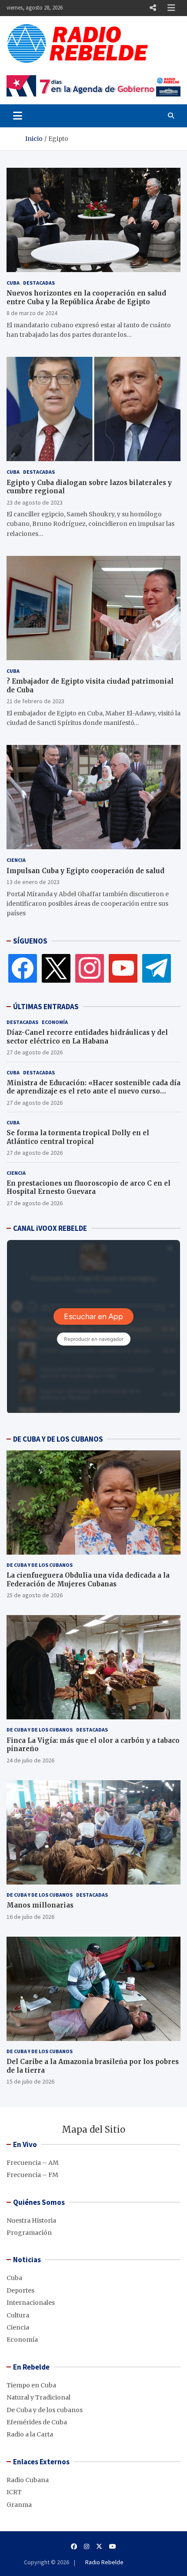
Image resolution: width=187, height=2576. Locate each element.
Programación (29, 2233)
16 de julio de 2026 (30, 1917)
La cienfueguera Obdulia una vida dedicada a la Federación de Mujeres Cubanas (88, 1580)
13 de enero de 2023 (33, 882)
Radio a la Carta (30, 2434)
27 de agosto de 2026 (35, 1052)
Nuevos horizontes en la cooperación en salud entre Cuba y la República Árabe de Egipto (86, 297)
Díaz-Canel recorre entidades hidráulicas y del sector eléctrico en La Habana (87, 1037)
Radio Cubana (28, 2480)
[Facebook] (23, 968)
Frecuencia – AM (33, 2163)
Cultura (18, 2315)
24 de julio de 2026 (30, 1760)
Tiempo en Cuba (31, 2385)
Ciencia (16, 860)
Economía (55, 1022)
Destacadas (39, 283)
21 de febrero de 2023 (35, 701)
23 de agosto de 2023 (35, 502)
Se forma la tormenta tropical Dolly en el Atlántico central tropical (78, 1137)
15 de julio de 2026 (30, 2081)
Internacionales (31, 2303)
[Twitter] (56, 968)
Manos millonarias (40, 1905)
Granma (19, 2505)
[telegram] (157, 968)
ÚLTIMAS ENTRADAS (46, 1007)
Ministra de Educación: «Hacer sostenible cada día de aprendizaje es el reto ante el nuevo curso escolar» (93, 1091)
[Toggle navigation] (18, 116)
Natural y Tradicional (38, 2397)
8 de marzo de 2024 (32, 313)
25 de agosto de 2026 (35, 1595)
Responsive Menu (153, 8)
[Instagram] (90, 968)
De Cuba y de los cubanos (40, 1565)
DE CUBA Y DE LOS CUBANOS (58, 1439)
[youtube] (123, 968)
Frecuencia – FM (32, 2175)
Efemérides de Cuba (37, 2422)
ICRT (14, 2492)
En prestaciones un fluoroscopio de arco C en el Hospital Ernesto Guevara (88, 1188)
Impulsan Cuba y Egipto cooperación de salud (85, 871)
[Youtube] (113, 2546)
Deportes (20, 2290)
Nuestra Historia (31, 2220)
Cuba (13, 283)
